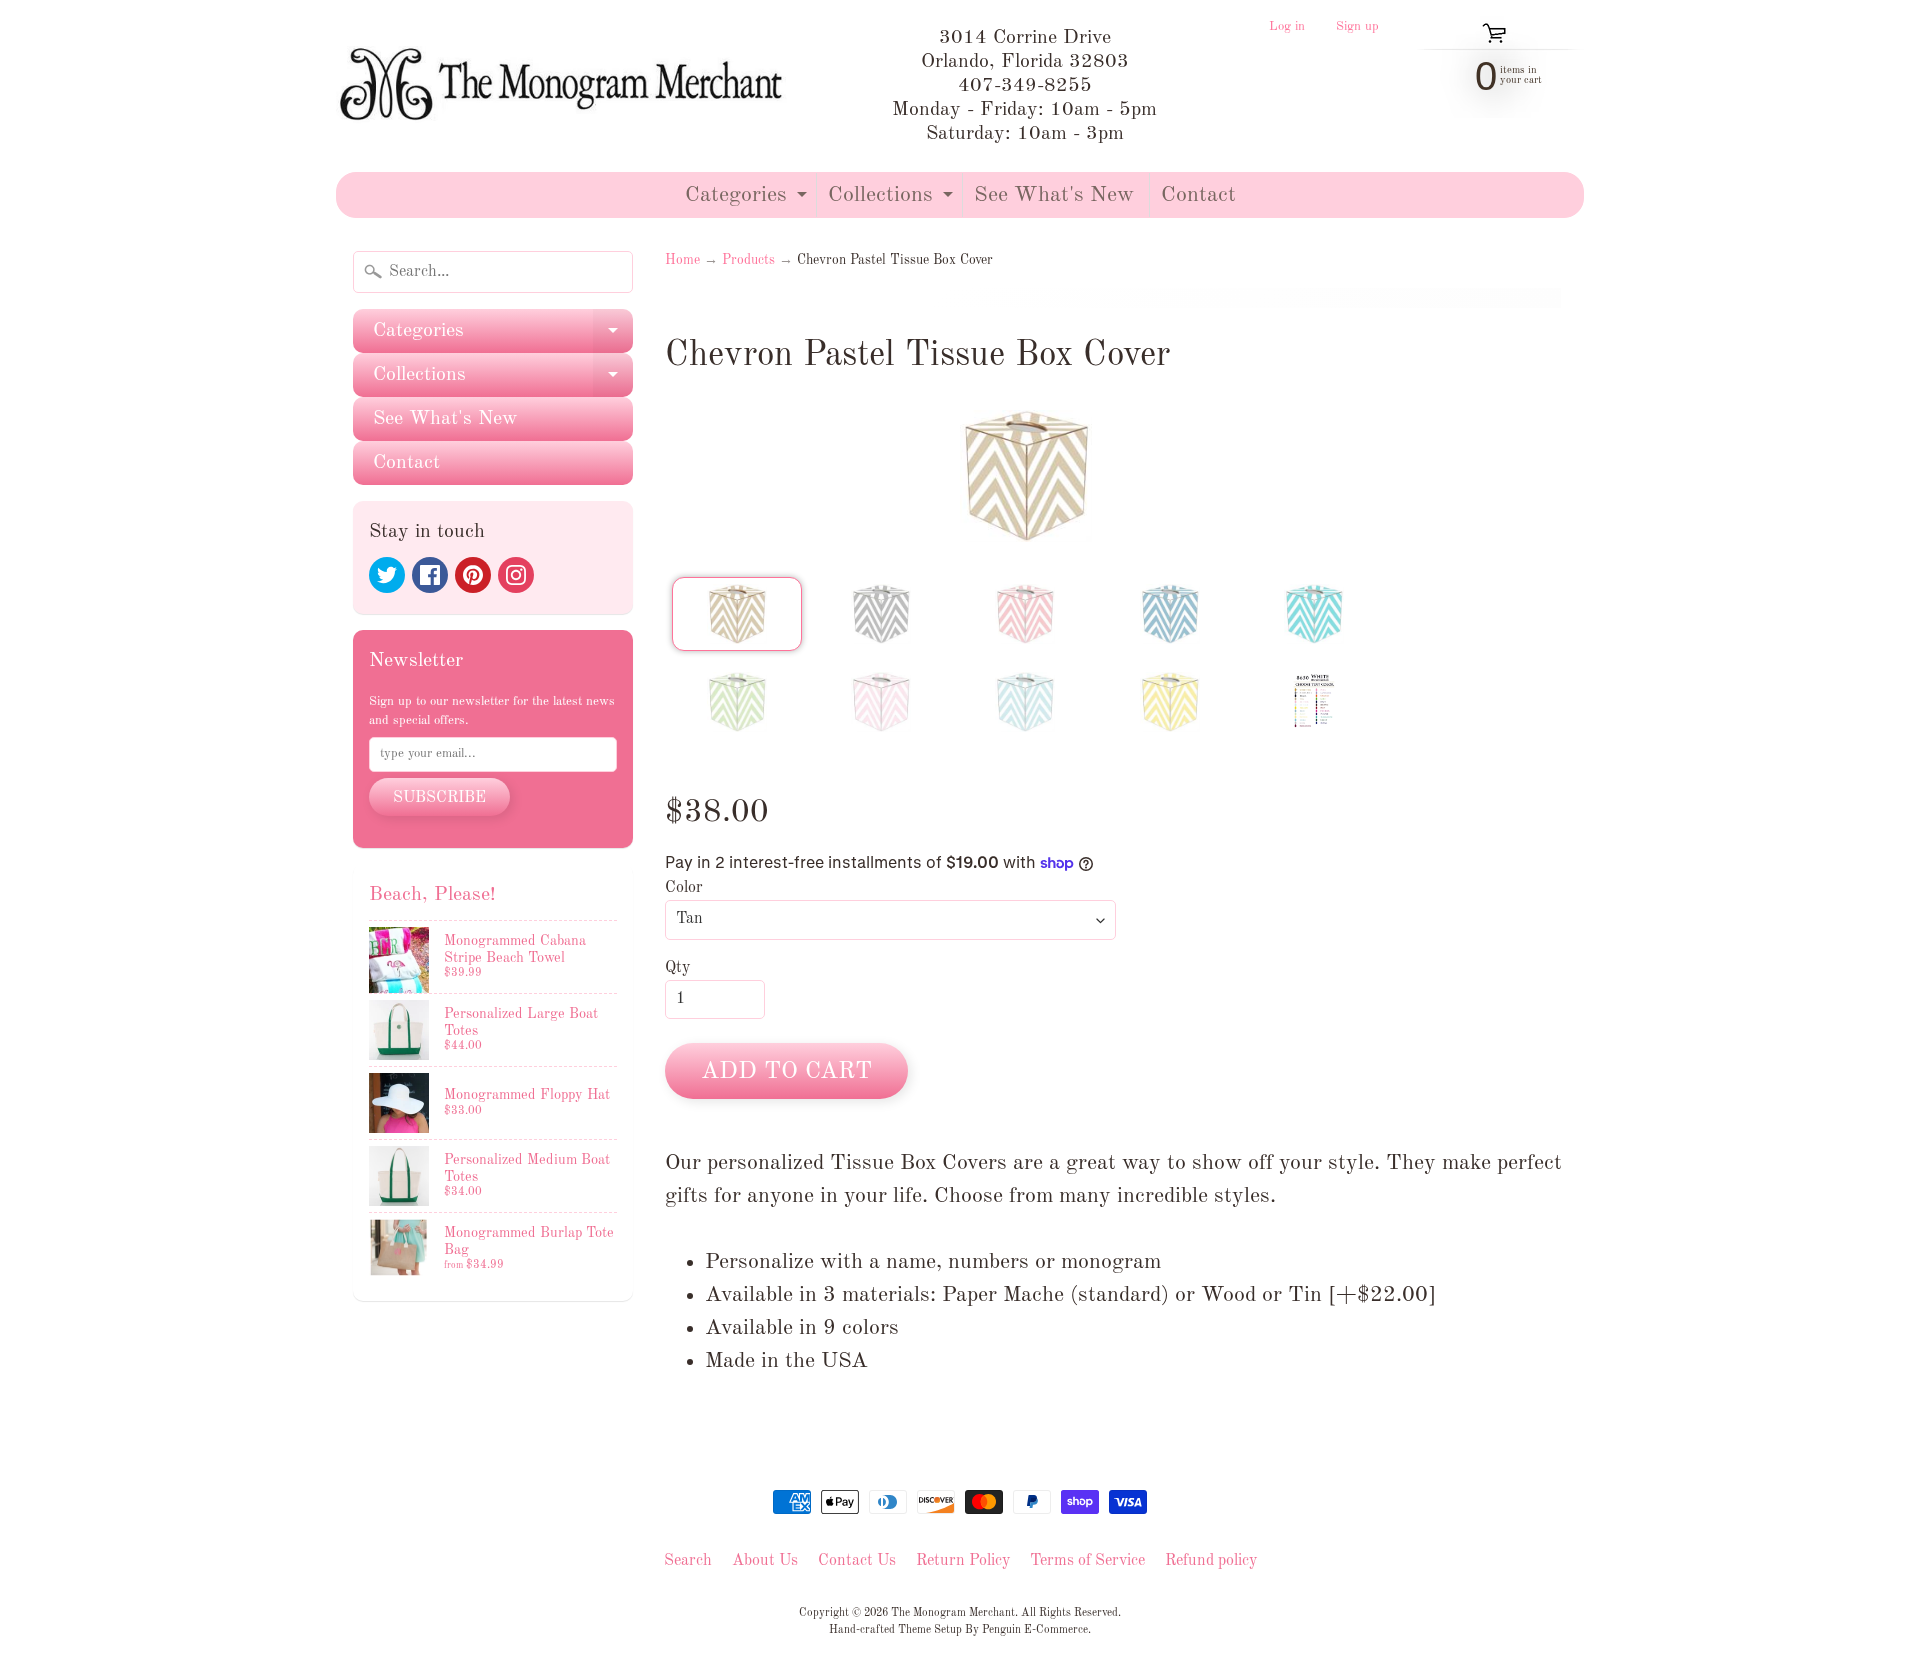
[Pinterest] (473, 575)
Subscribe (439, 798)
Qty (677, 968)
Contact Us (857, 1561)
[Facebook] (430, 575)
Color (684, 888)
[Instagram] (516, 575)
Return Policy (963, 1561)
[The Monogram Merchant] (565, 86)
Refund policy (1211, 1561)
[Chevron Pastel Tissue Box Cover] (737, 614)
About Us (765, 1561)
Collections (893, 200)
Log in (1287, 27)
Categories (748, 200)
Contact (1198, 195)
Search (688, 1561)
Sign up (1357, 27)
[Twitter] (387, 575)
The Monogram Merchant (953, 1613)
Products (748, 260)
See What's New (1054, 195)
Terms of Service (1087, 1561)
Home (682, 260)
